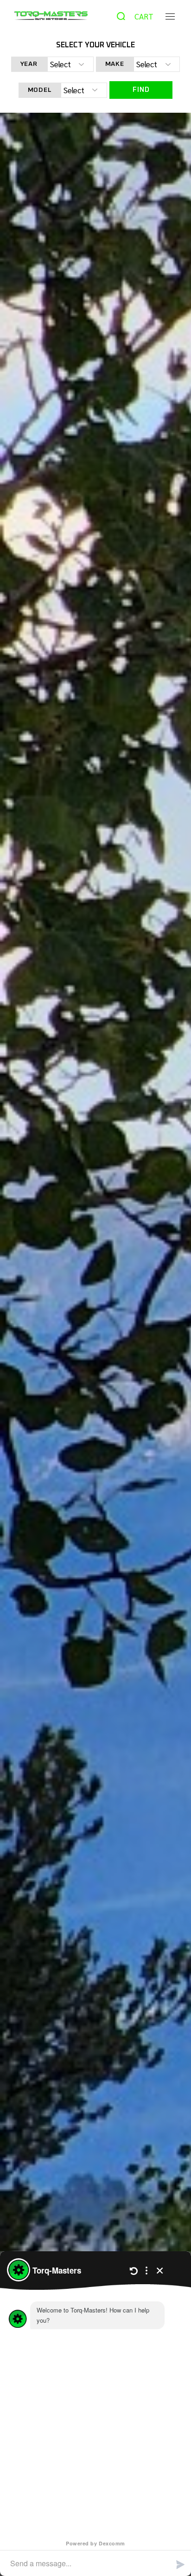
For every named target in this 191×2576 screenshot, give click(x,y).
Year (29, 64)
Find (141, 90)
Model (40, 90)
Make (115, 64)
